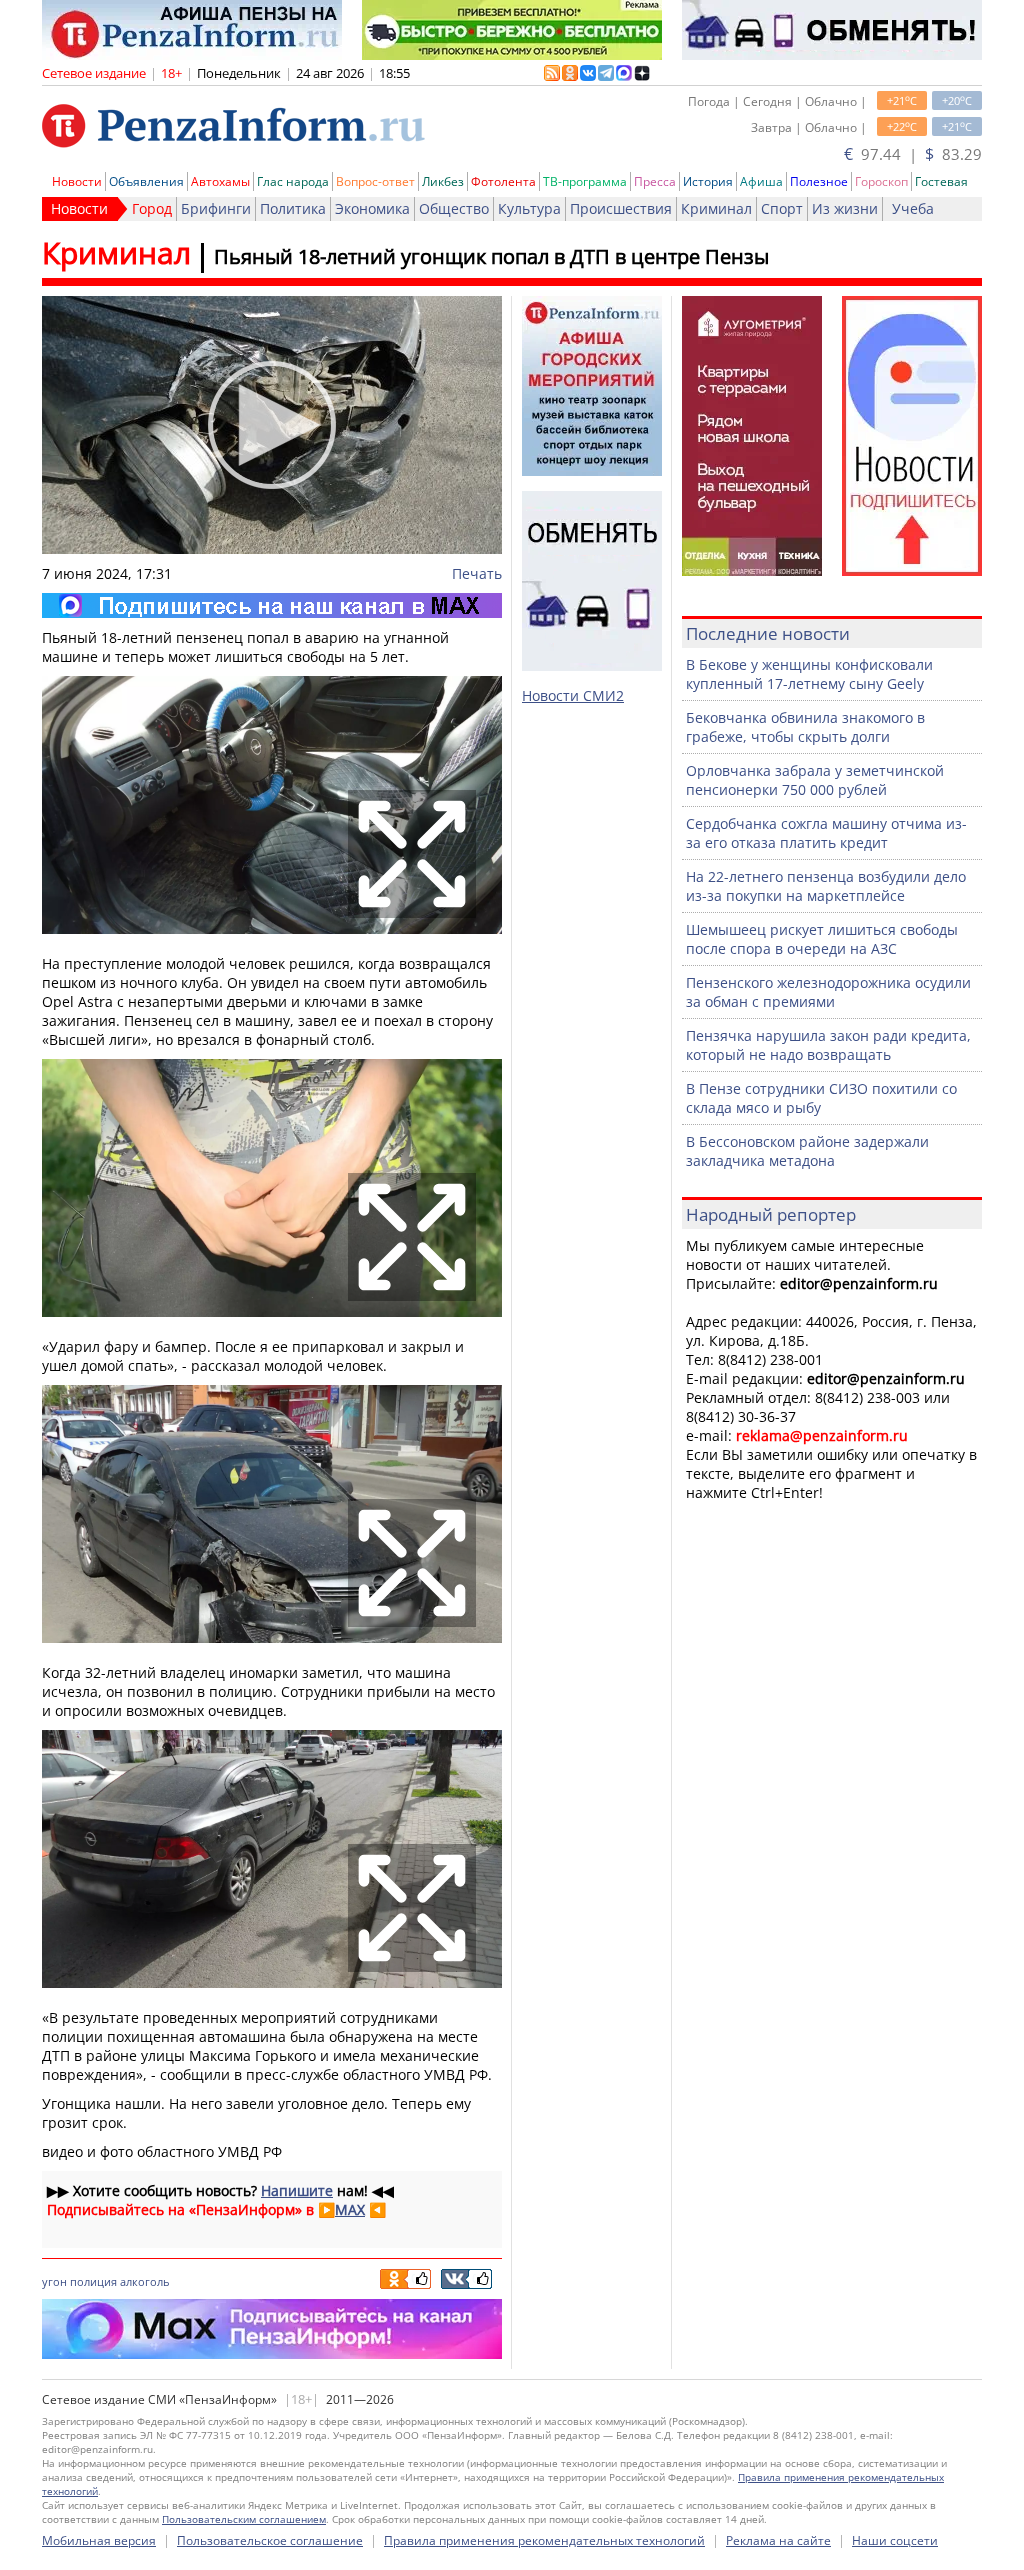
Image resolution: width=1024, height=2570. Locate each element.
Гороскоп (881, 181)
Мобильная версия (99, 2540)
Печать (477, 573)
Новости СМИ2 (573, 695)
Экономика (372, 208)
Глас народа (293, 181)
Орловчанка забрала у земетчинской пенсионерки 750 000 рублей (815, 780)
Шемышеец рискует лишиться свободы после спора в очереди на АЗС (822, 939)
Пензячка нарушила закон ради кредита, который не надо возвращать (828, 1045)
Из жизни (845, 208)
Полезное (819, 181)
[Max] (272, 605)
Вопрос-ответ (375, 181)
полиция (93, 2281)
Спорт (782, 208)
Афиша (761, 181)
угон (54, 2281)
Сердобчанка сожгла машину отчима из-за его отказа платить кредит (826, 833)
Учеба (913, 208)
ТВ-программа (585, 181)
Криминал (716, 208)
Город (152, 208)
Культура (529, 208)
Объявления (146, 181)
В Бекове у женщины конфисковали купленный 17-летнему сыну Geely (809, 674)
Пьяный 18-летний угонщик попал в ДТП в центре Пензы (491, 256)
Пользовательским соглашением (244, 2519)
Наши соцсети (895, 2540)
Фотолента (503, 181)
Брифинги (216, 208)
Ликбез (443, 181)
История (708, 181)
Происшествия (621, 208)
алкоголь (144, 2281)
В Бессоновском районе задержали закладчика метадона (807, 1151)
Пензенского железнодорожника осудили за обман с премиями (828, 992)
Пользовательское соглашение (270, 2540)
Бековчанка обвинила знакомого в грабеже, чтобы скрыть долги (805, 727)
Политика (293, 208)
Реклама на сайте (778, 2540)
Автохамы (220, 181)
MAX (350, 2209)
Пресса (655, 181)
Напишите (297, 2190)
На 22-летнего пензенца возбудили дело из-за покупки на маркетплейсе (826, 886)
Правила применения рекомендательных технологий (544, 2540)
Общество (454, 208)
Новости (77, 181)
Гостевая (941, 181)
